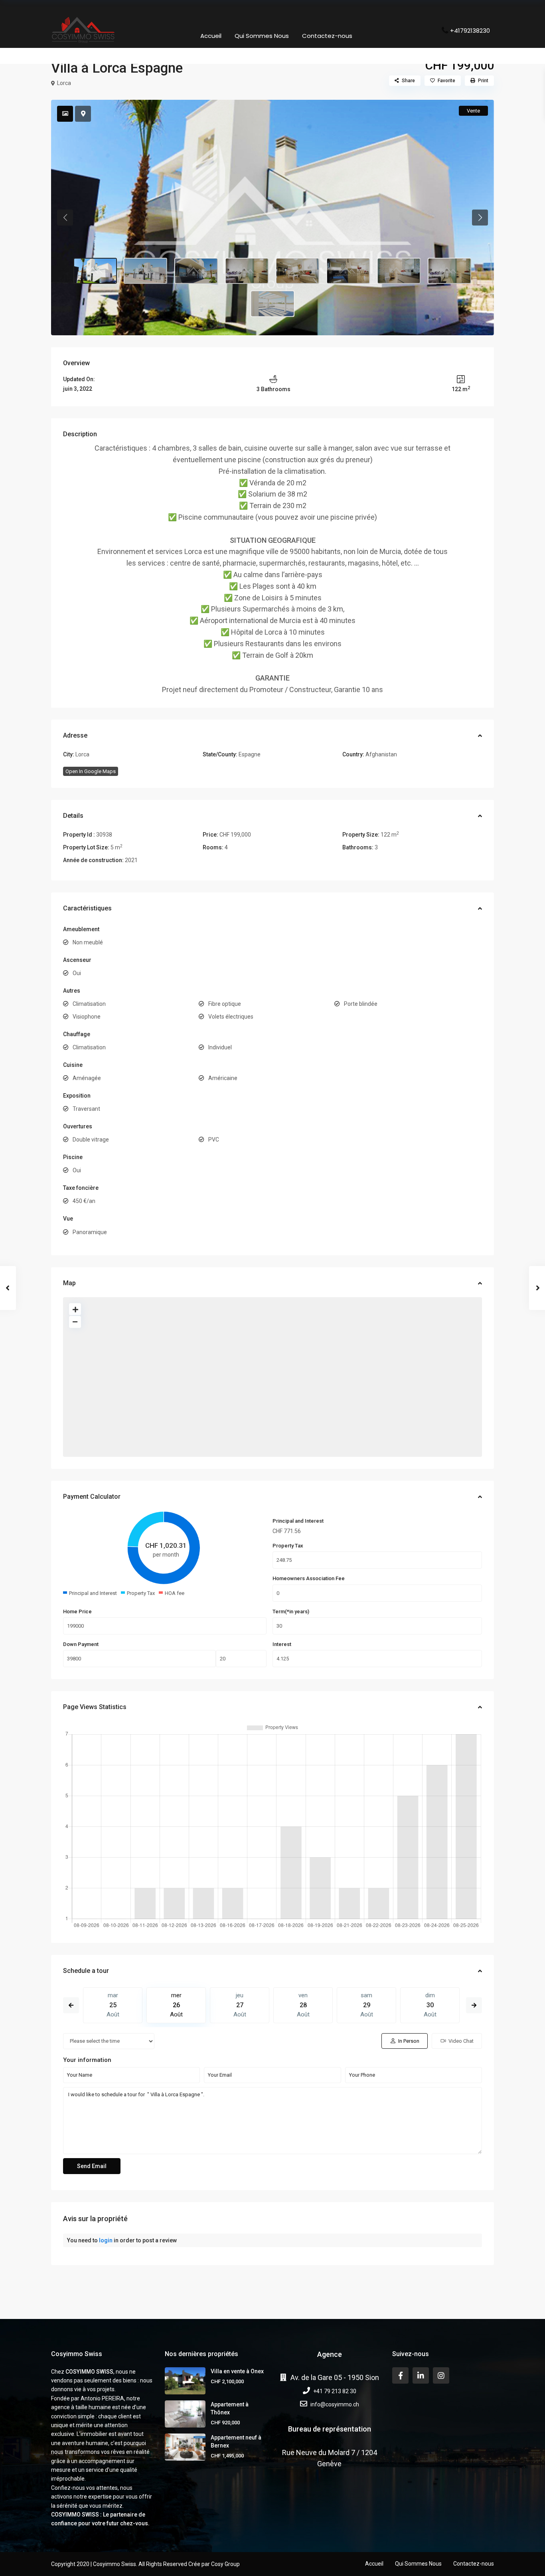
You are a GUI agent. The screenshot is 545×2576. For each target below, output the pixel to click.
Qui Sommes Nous (262, 36)
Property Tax (288, 1546)
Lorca (64, 83)
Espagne (250, 754)
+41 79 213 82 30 (335, 2391)
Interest (282, 1644)
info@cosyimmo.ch (335, 2404)
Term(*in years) (291, 1611)
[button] (65, 218)
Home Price (77, 1611)
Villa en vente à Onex (237, 2371)
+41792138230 (470, 30)
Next (474, 2005)
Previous (71, 2005)
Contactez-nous (327, 36)
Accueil (211, 36)
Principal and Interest (298, 1521)
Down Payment (81, 1644)
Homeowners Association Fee (309, 1578)
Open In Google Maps (91, 771)
